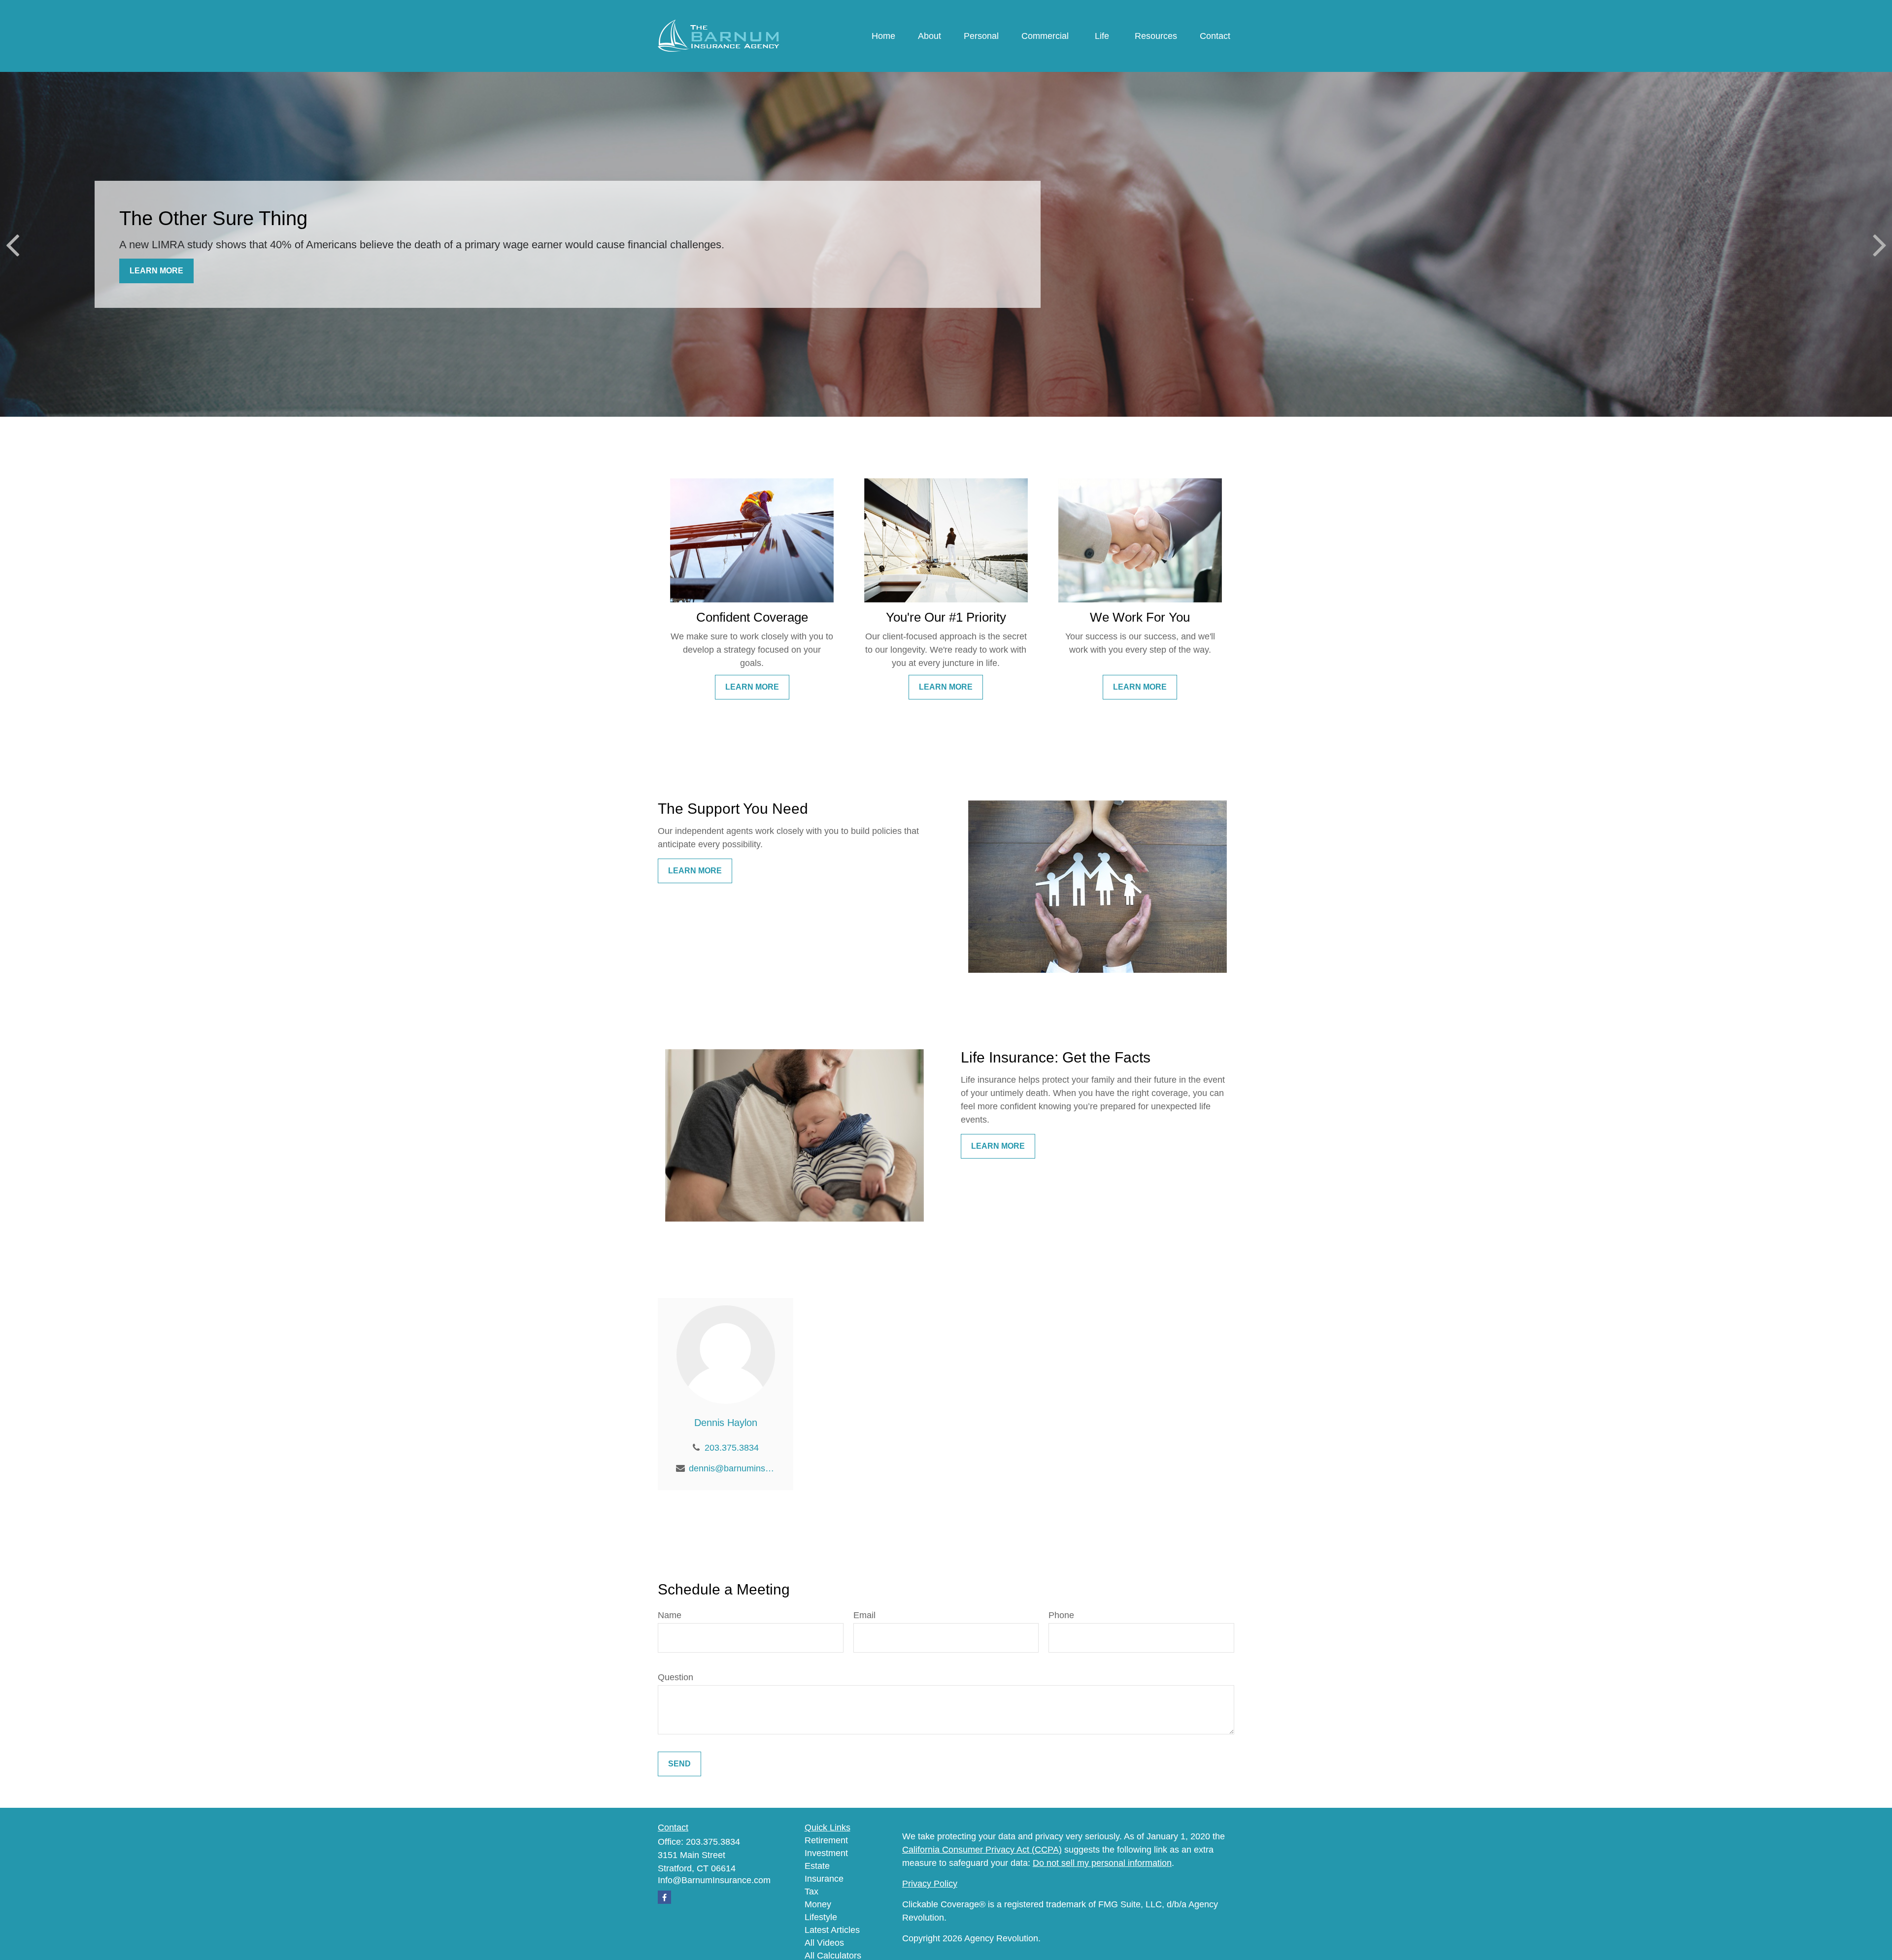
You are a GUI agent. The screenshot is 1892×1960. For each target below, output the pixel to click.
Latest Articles (832, 1930)
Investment (826, 1853)
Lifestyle (821, 1917)
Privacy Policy (930, 1884)
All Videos (824, 1943)
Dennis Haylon (726, 1423)
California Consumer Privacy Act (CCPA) (982, 1850)
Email (864, 1615)
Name (670, 1615)
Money (818, 1904)
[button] (883, 36)
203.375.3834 (732, 1448)
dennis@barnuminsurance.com (732, 1468)
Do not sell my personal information (1102, 1863)
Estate (817, 1866)
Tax (811, 1892)
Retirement (826, 1840)
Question (676, 1677)
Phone (1061, 1615)
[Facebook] (664, 1897)
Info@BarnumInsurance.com (714, 1880)
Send (679, 1764)
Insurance (824, 1879)
